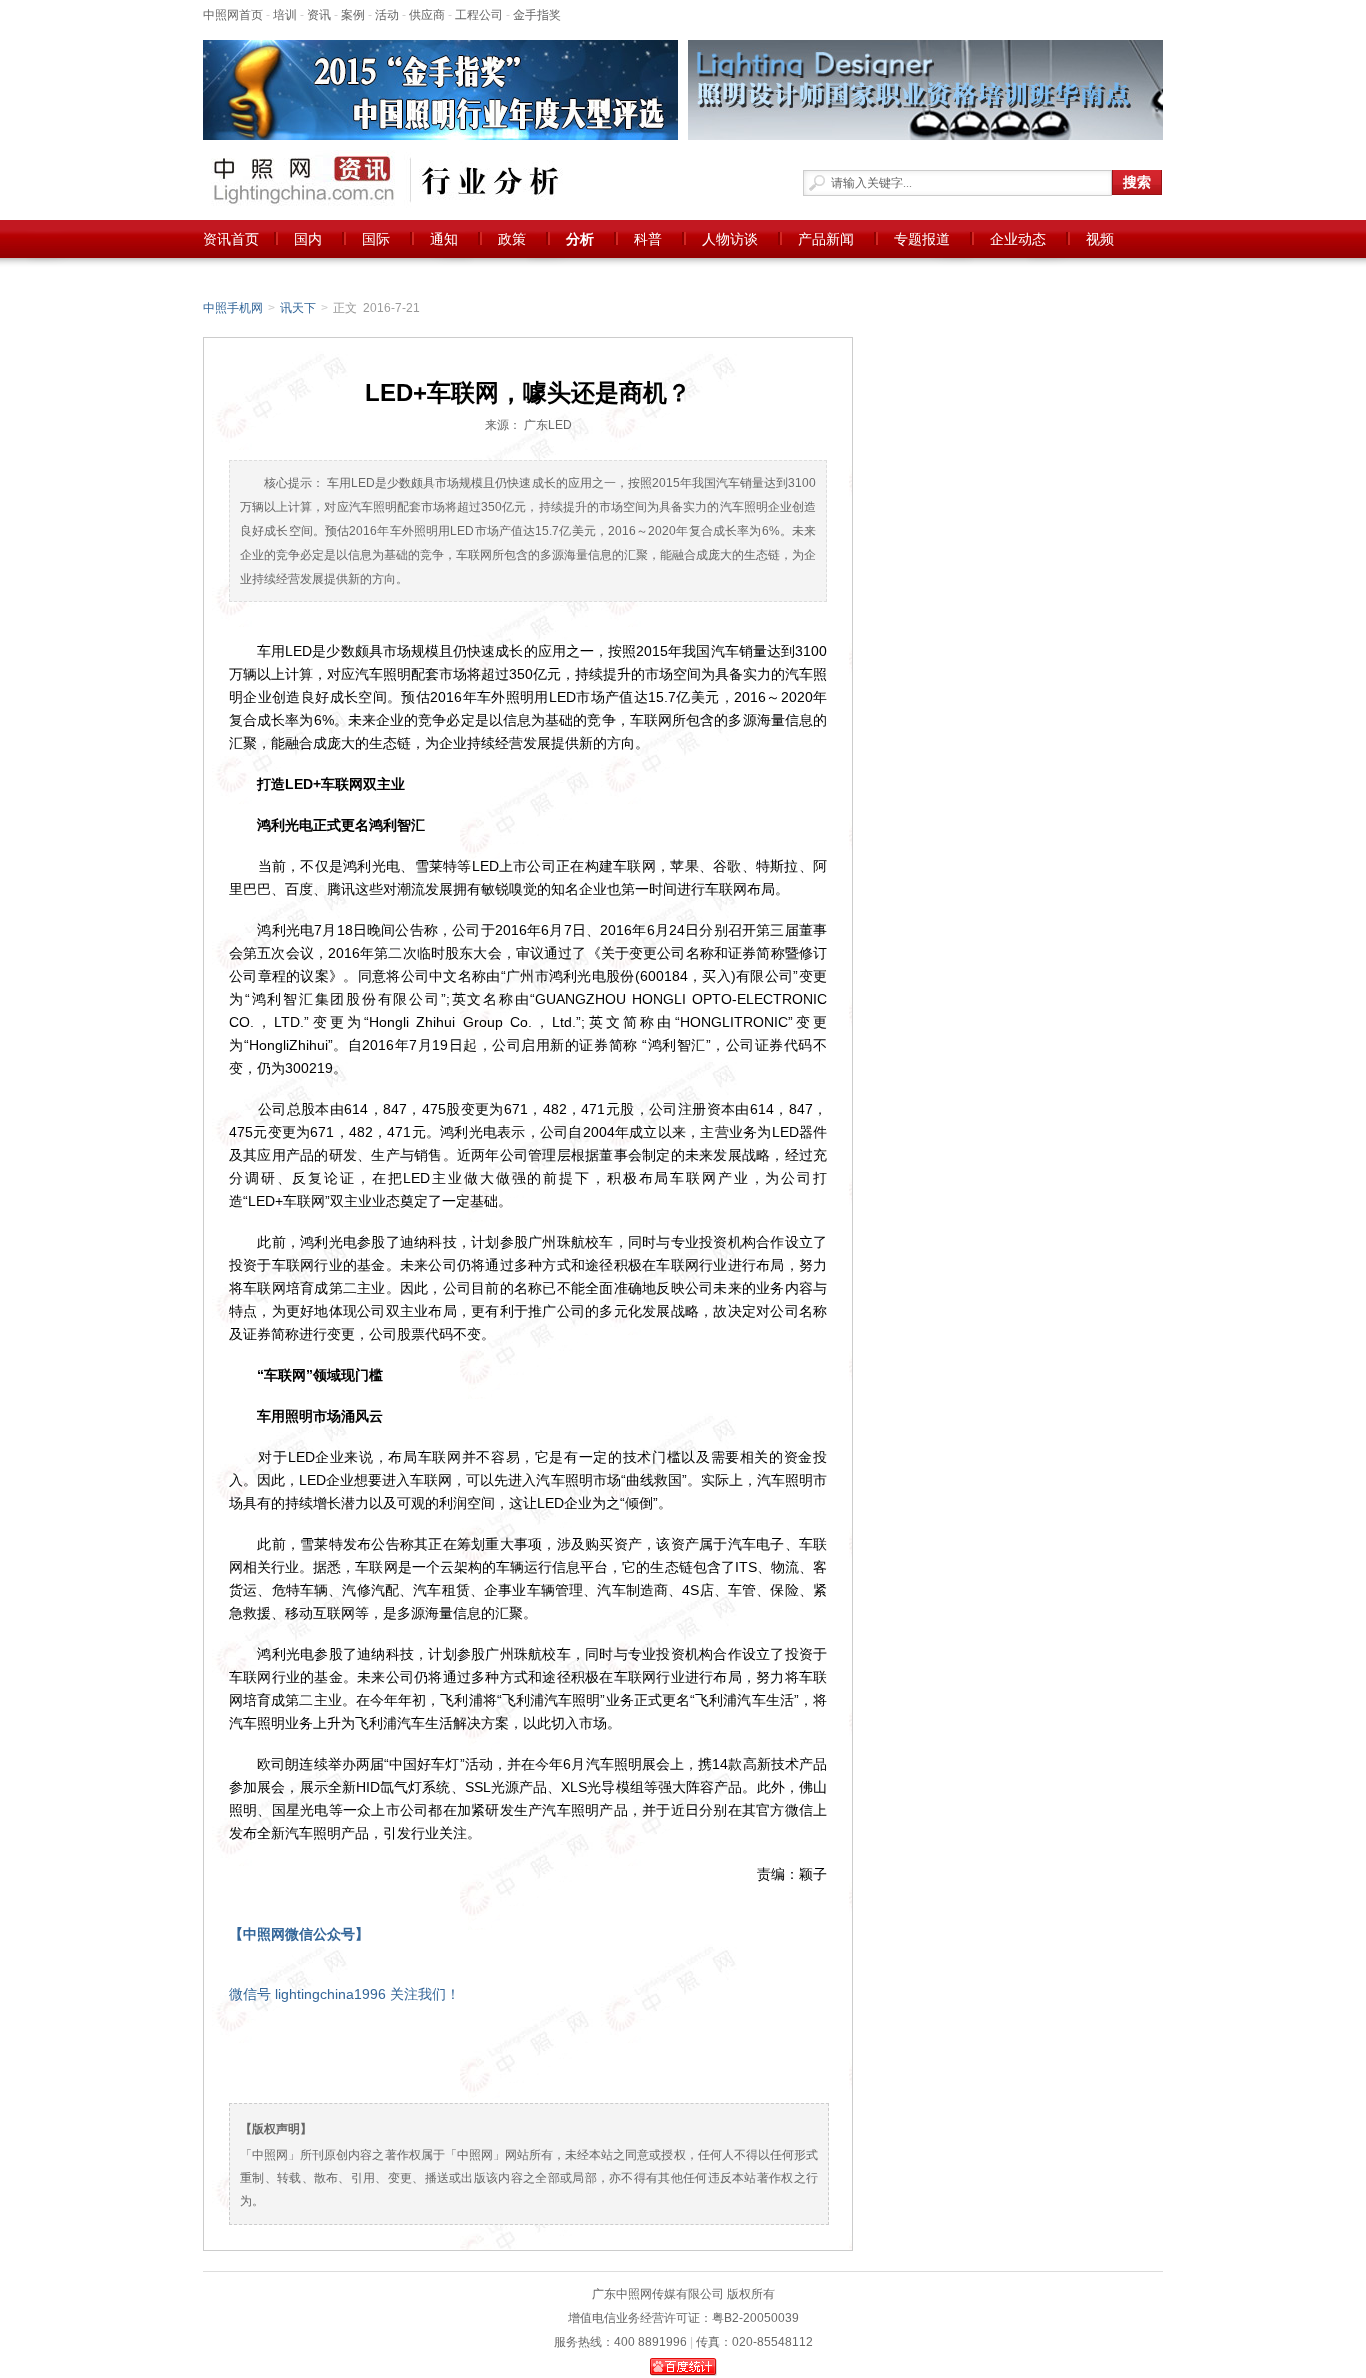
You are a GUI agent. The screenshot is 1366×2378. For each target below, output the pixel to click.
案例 (353, 15)
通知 (444, 239)
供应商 (427, 15)
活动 (387, 15)
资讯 (319, 15)
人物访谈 (730, 239)
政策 (512, 239)
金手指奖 (537, 15)
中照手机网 (233, 308)
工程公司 (479, 15)
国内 (308, 239)
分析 (580, 239)
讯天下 (298, 308)
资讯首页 (231, 239)
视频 (1100, 239)
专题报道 (922, 239)
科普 (648, 239)
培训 (285, 15)
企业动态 (1018, 239)
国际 (376, 239)
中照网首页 (233, 15)
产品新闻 (826, 239)
